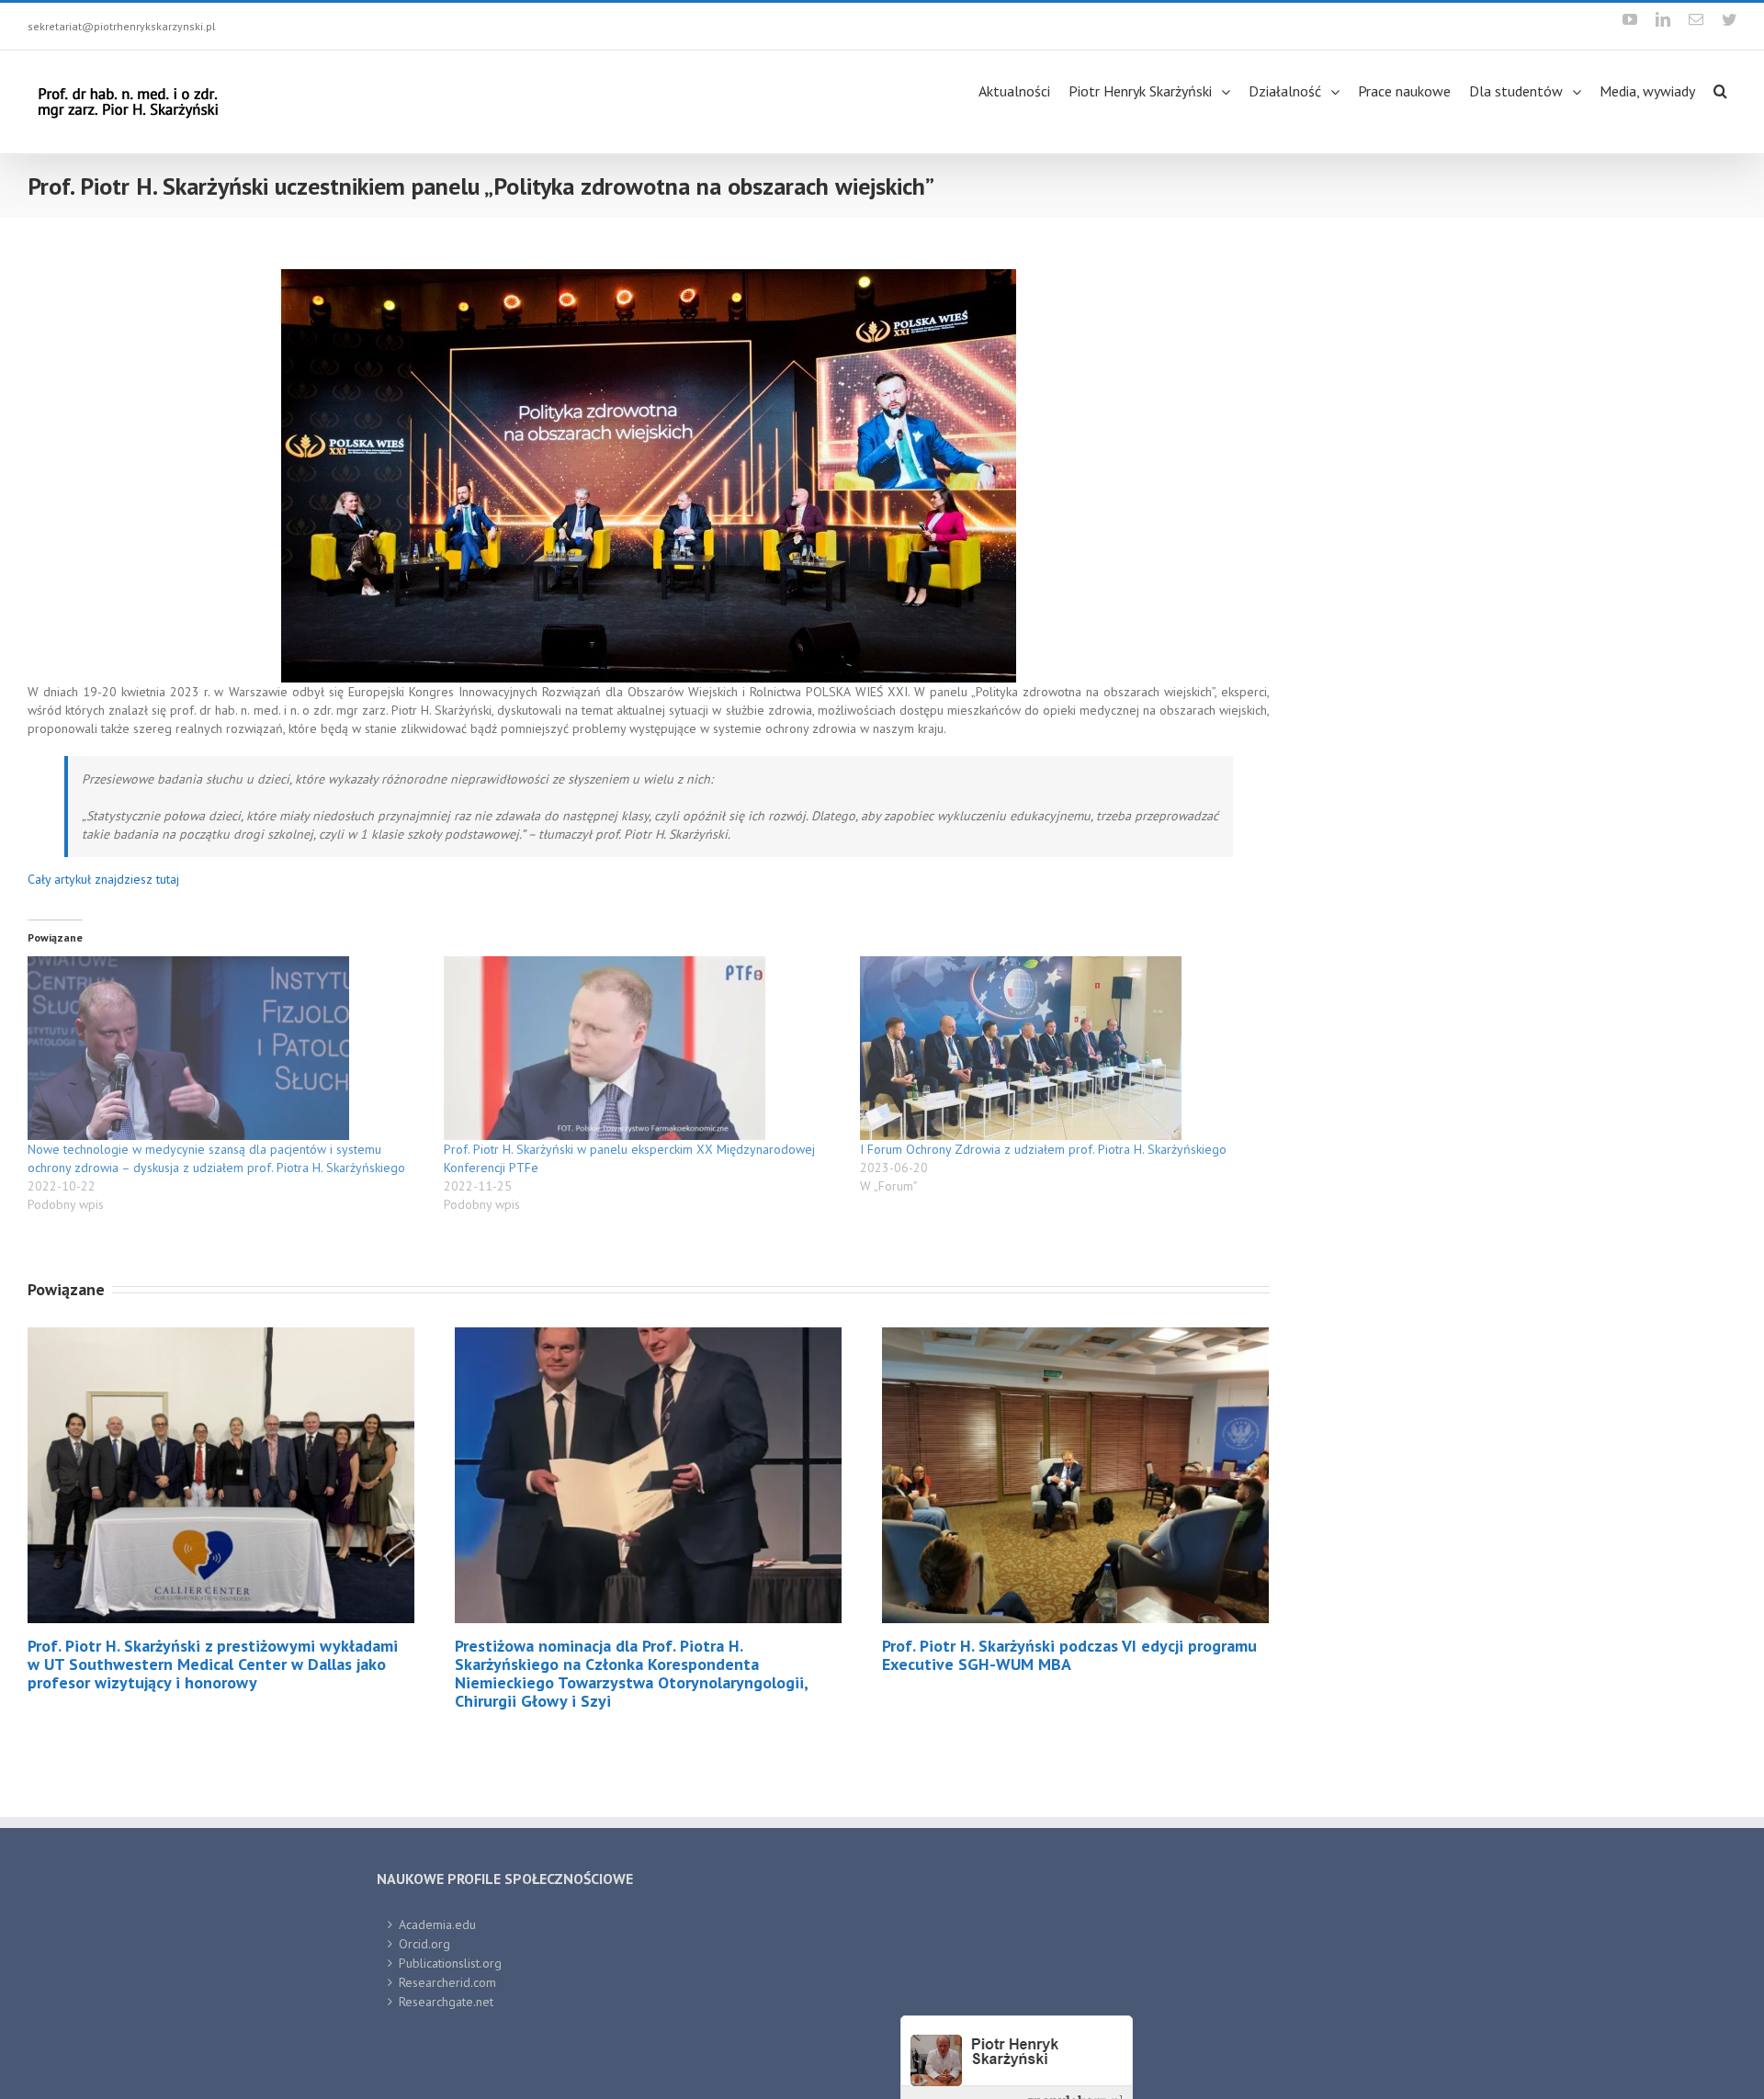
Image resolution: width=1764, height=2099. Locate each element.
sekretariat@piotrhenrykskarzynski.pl (122, 26)
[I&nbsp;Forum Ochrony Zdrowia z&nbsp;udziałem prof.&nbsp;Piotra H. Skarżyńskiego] (1059, 1048)
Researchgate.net (446, 2002)
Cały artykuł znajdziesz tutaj (103, 879)
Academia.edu (437, 1924)
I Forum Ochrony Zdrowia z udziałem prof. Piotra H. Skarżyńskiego (1043, 1149)
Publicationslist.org (450, 1963)
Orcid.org (424, 1944)
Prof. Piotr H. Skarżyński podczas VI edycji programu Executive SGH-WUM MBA (1069, 1655)
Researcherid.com (447, 1982)
